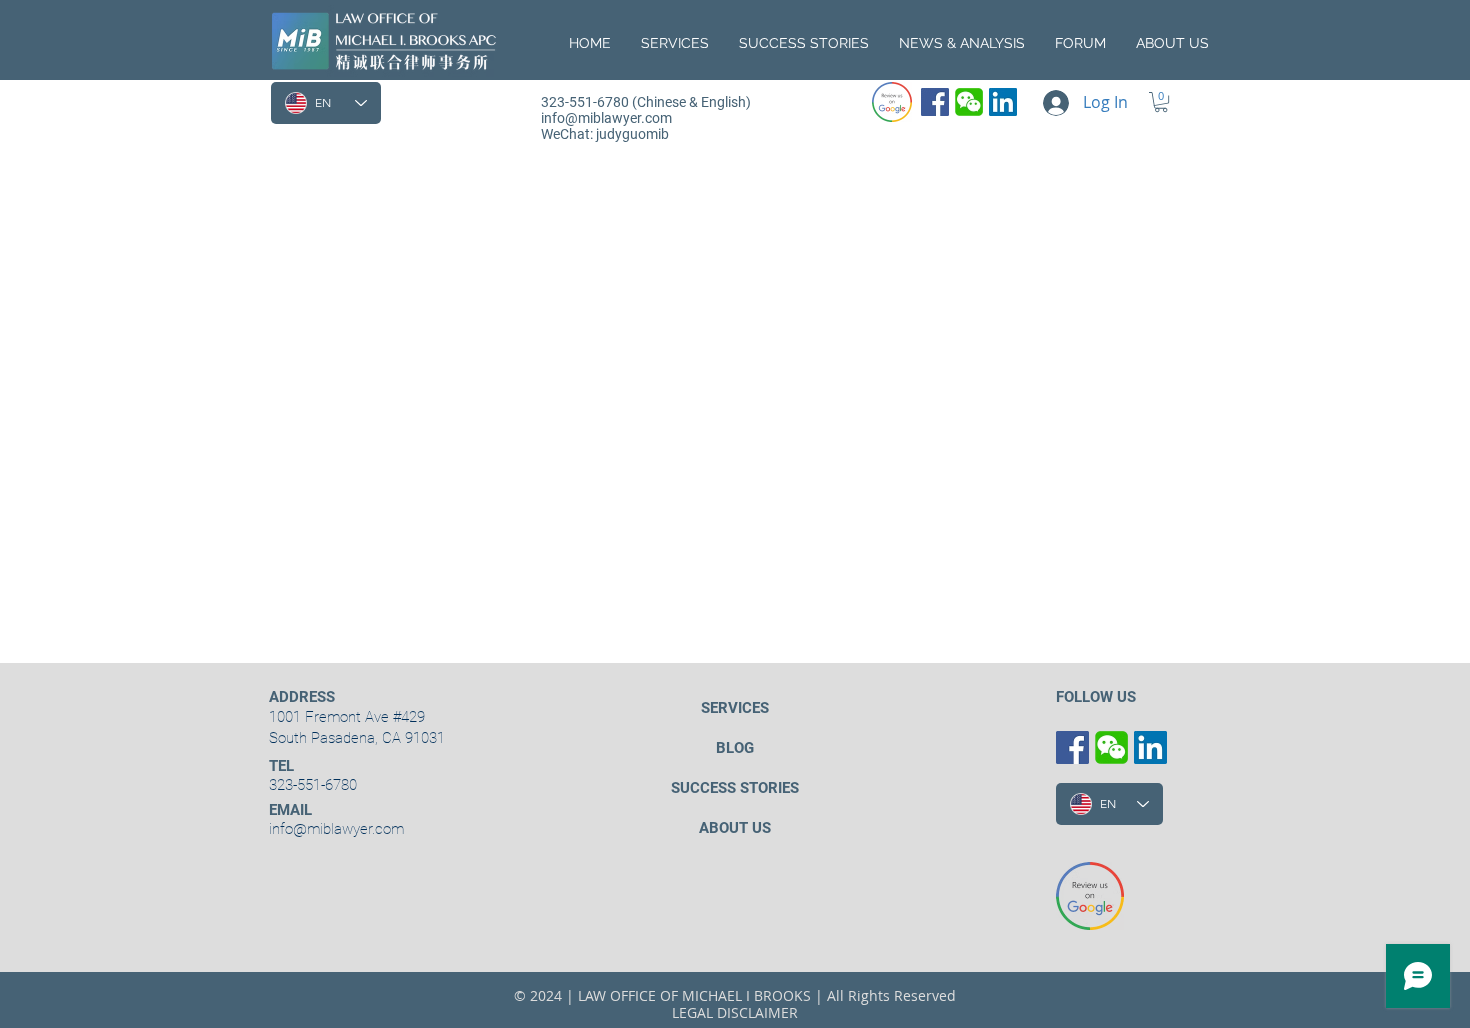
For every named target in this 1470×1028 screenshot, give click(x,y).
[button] (1172, 43)
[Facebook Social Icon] (935, 102)
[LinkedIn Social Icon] (1003, 102)
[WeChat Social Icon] (969, 102)
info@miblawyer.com (606, 118)
